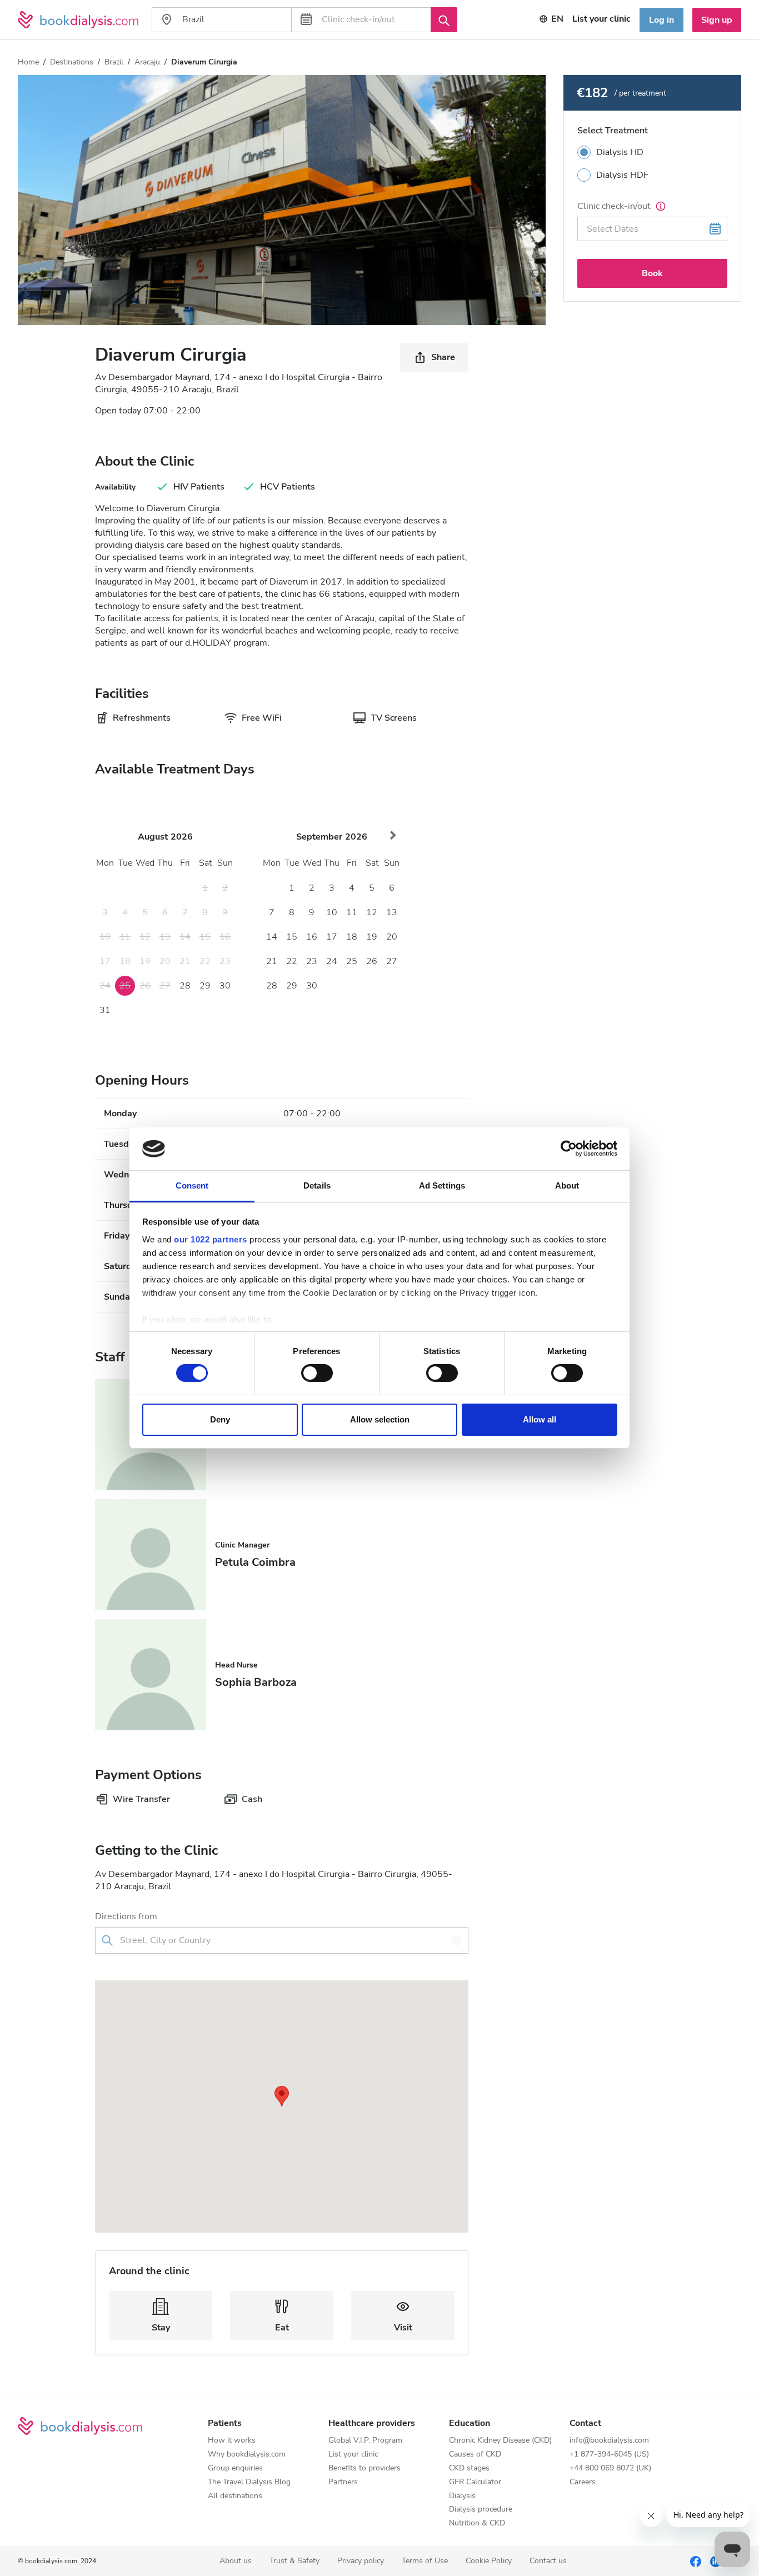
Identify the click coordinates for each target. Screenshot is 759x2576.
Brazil (114, 62)
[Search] (444, 19)
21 (272, 961)
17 (332, 937)
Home (28, 62)
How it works (232, 2441)
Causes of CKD (475, 2455)
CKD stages (469, 2468)
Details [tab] (317, 1185)
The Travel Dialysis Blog (249, 2482)
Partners (343, 2482)
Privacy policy (361, 2561)
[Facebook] (696, 2561)
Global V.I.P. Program (365, 2441)
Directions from (126, 1916)
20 (392, 937)
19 (372, 937)
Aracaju (147, 62)
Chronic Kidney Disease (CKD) (500, 2441)
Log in (661, 20)
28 (185, 986)
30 (225, 986)
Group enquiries (235, 2468)
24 (332, 961)
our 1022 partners (211, 1239)
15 (292, 937)
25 (352, 961)
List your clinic (601, 19)
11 (352, 912)
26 (372, 961)
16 (312, 937)
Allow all (540, 1419)
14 (272, 937)
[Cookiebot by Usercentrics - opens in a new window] (569, 1149)
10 (332, 912)
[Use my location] (456, 1940)
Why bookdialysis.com (247, 2455)
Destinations (72, 62)
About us (236, 2561)
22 (292, 961)
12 (372, 912)
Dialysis (462, 2496)
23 (312, 961)
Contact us (548, 2561)
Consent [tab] (192, 1185)
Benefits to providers (364, 2468)
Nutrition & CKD (477, 2523)
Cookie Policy (489, 2561)
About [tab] (567, 1185)
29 (205, 986)
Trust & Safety (294, 2561)
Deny (220, 1419)
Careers (583, 2482)
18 (352, 937)
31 (105, 1010)
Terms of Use (425, 2561)
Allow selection (380, 1419)
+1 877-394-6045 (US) (609, 2455)
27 (392, 961)
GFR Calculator (475, 2482)
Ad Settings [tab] (442, 1185)
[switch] (317, 1373)
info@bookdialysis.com (609, 2441)
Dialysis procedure (481, 2510)
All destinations (235, 2496)
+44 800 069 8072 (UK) (610, 2468)
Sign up (717, 20)
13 (392, 912)
